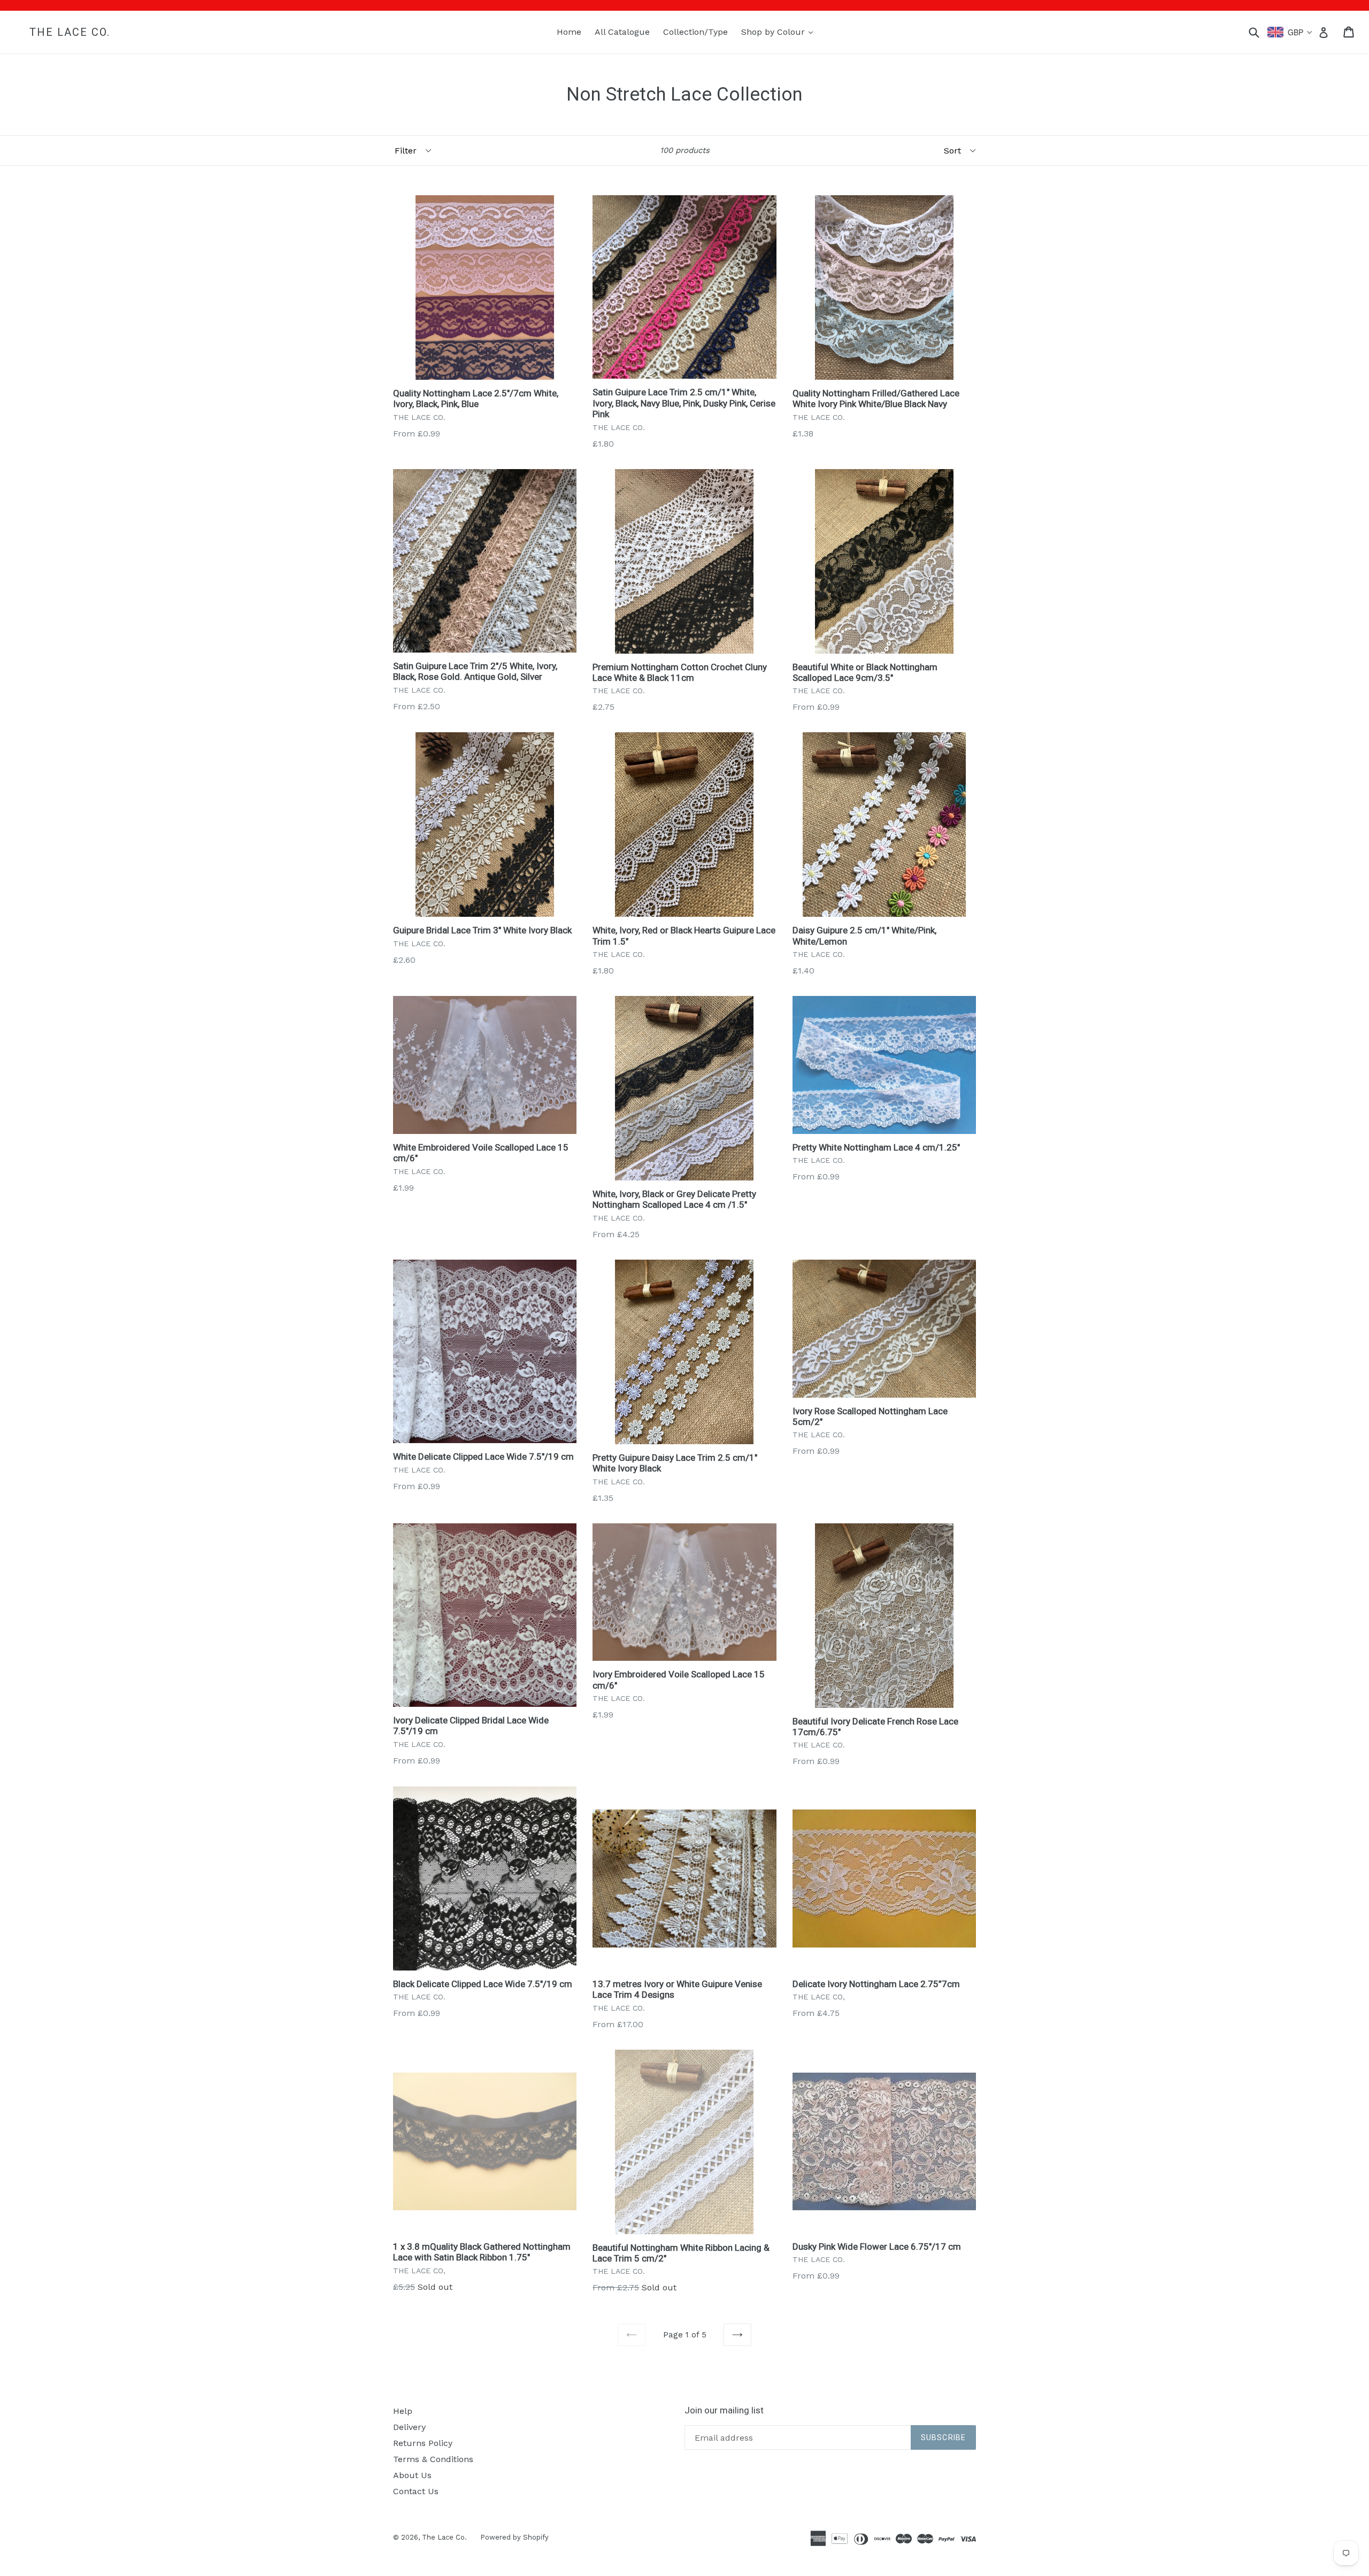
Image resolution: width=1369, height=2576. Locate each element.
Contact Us (416, 2491)
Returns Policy (423, 2443)
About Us (412, 2475)
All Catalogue (622, 32)
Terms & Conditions (433, 2459)
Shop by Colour (780, 32)
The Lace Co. (70, 32)
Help (403, 2411)
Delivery (409, 2427)
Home (569, 32)
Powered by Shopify (514, 2537)
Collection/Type (695, 32)
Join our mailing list (724, 2410)
